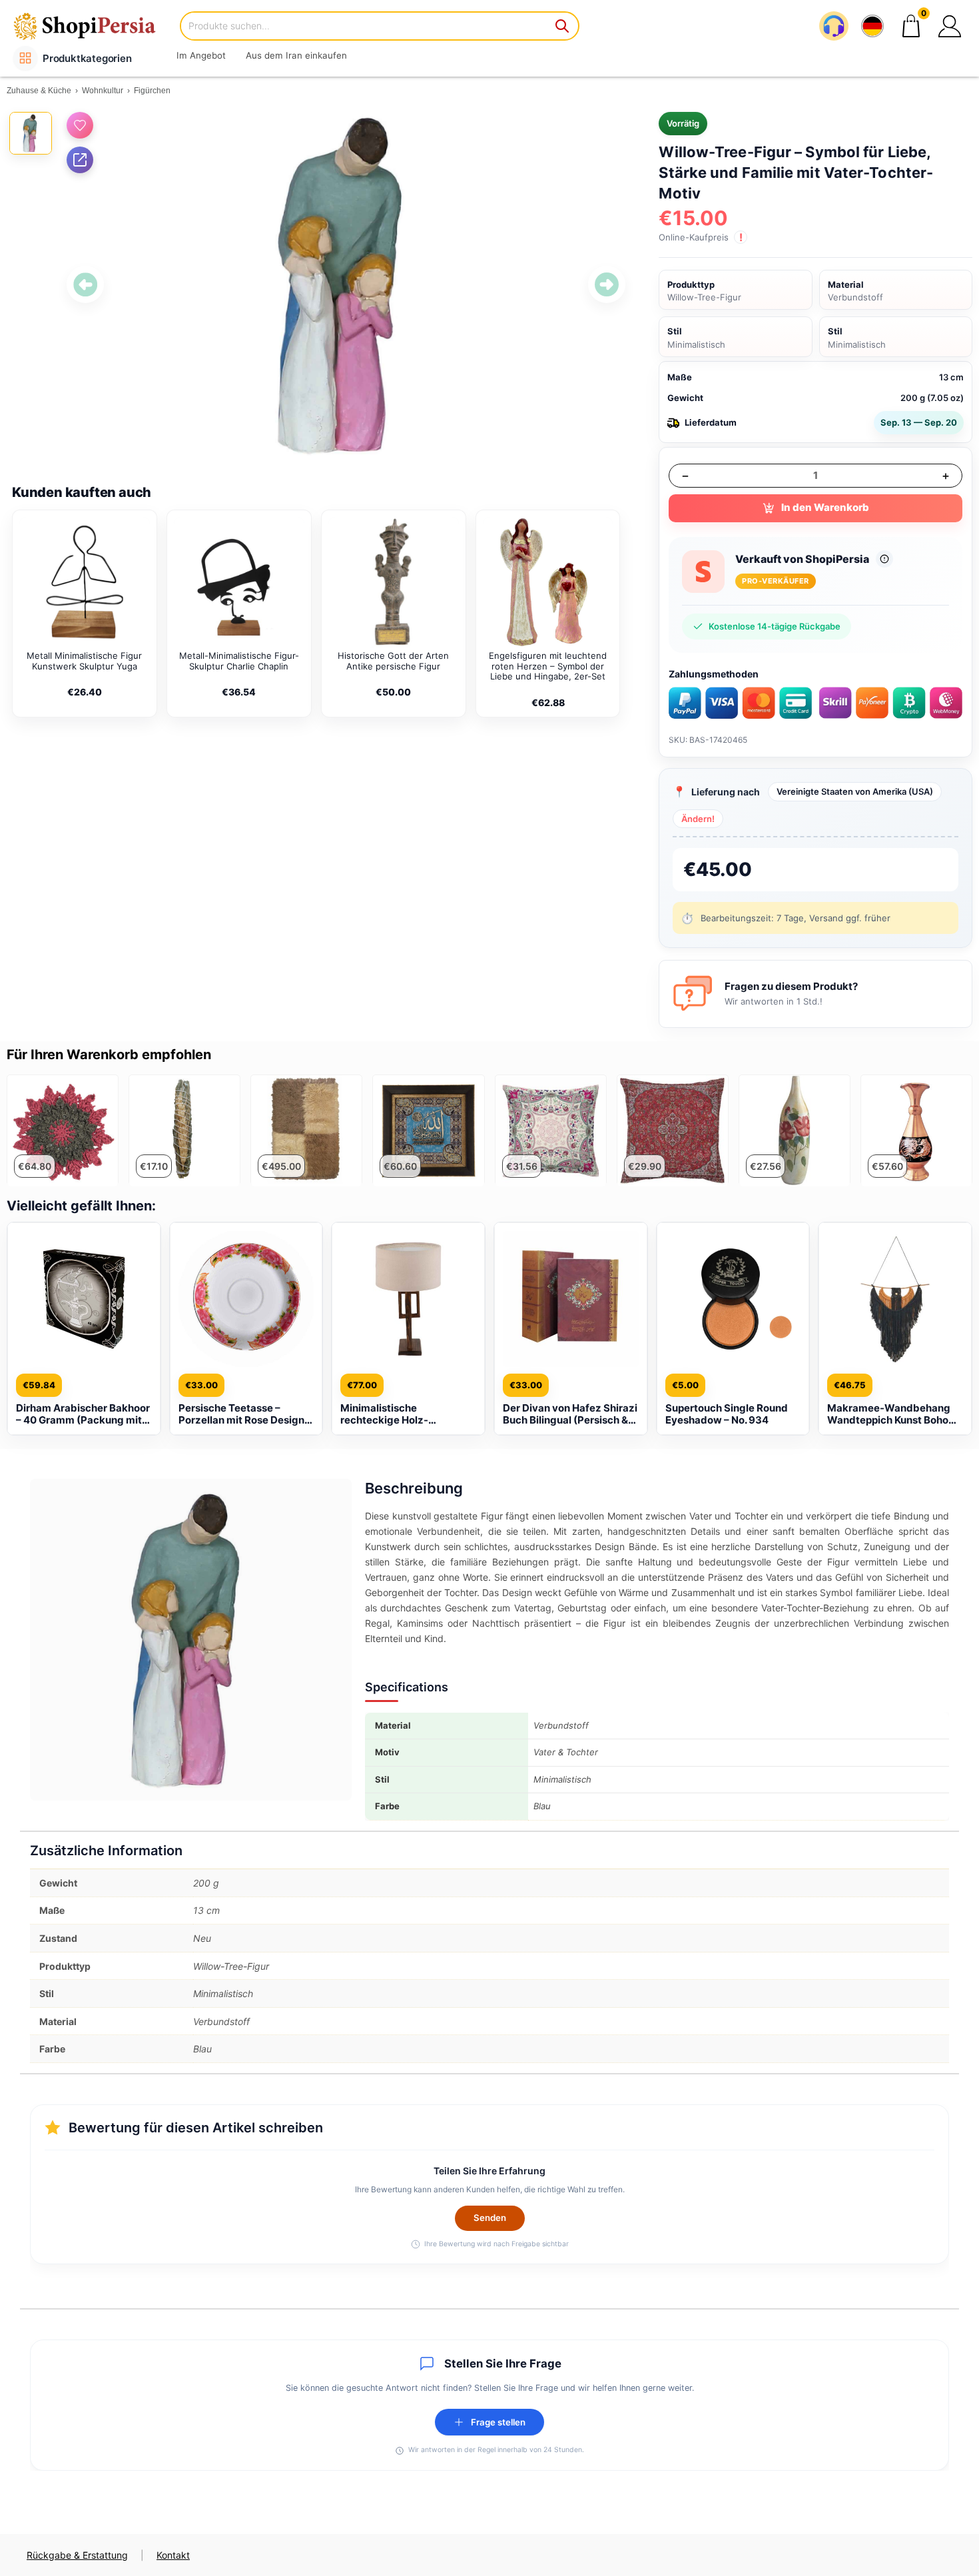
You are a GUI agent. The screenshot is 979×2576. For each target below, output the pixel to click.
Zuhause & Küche (39, 91)
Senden (490, 2218)
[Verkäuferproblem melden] (884, 559)
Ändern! (698, 819)
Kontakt (173, 2555)
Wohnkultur (103, 91)
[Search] (563, 26)
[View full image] (346, 285)
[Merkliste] (80, 125)
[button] (950, 26)
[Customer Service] (834, 26)
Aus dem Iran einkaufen (296, 55)
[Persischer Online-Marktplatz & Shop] (93, 26)
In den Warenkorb (825, 507)
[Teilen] (80, 160)
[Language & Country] (872, 26)
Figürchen (152, 91)
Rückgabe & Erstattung (77, 2555)
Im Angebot (201, 55)
